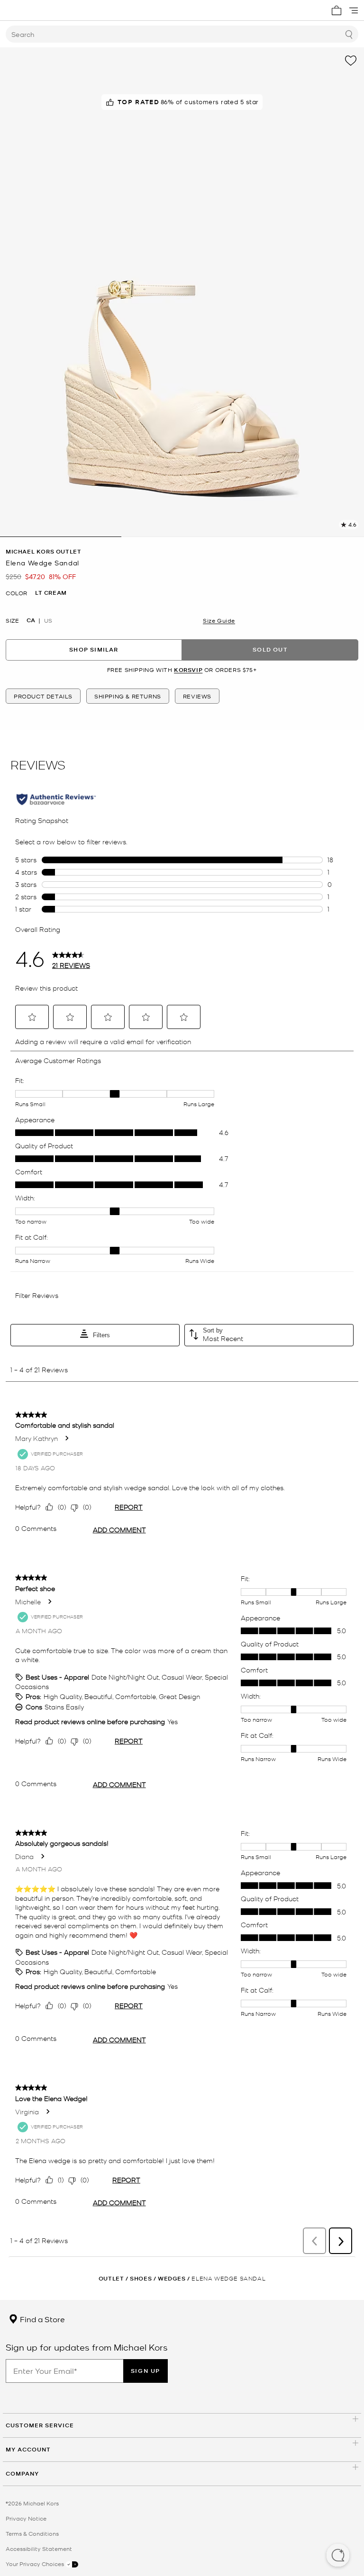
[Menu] (354, 10)
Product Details (43, 696)
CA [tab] (31, 620)
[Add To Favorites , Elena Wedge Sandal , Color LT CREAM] (351, 61)
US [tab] (48, 620)
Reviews (197, 696)
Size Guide (219, 620)
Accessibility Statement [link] (39, 2549)
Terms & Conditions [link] (32, 2533)
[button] (338, 2556)
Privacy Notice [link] (26, 2518)
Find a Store (41, 2319)
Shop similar (94, 649)
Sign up (146, 2371)
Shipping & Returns (128, 696)
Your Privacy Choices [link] (36, 2564)
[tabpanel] (182, 292)
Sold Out (270, 649)
